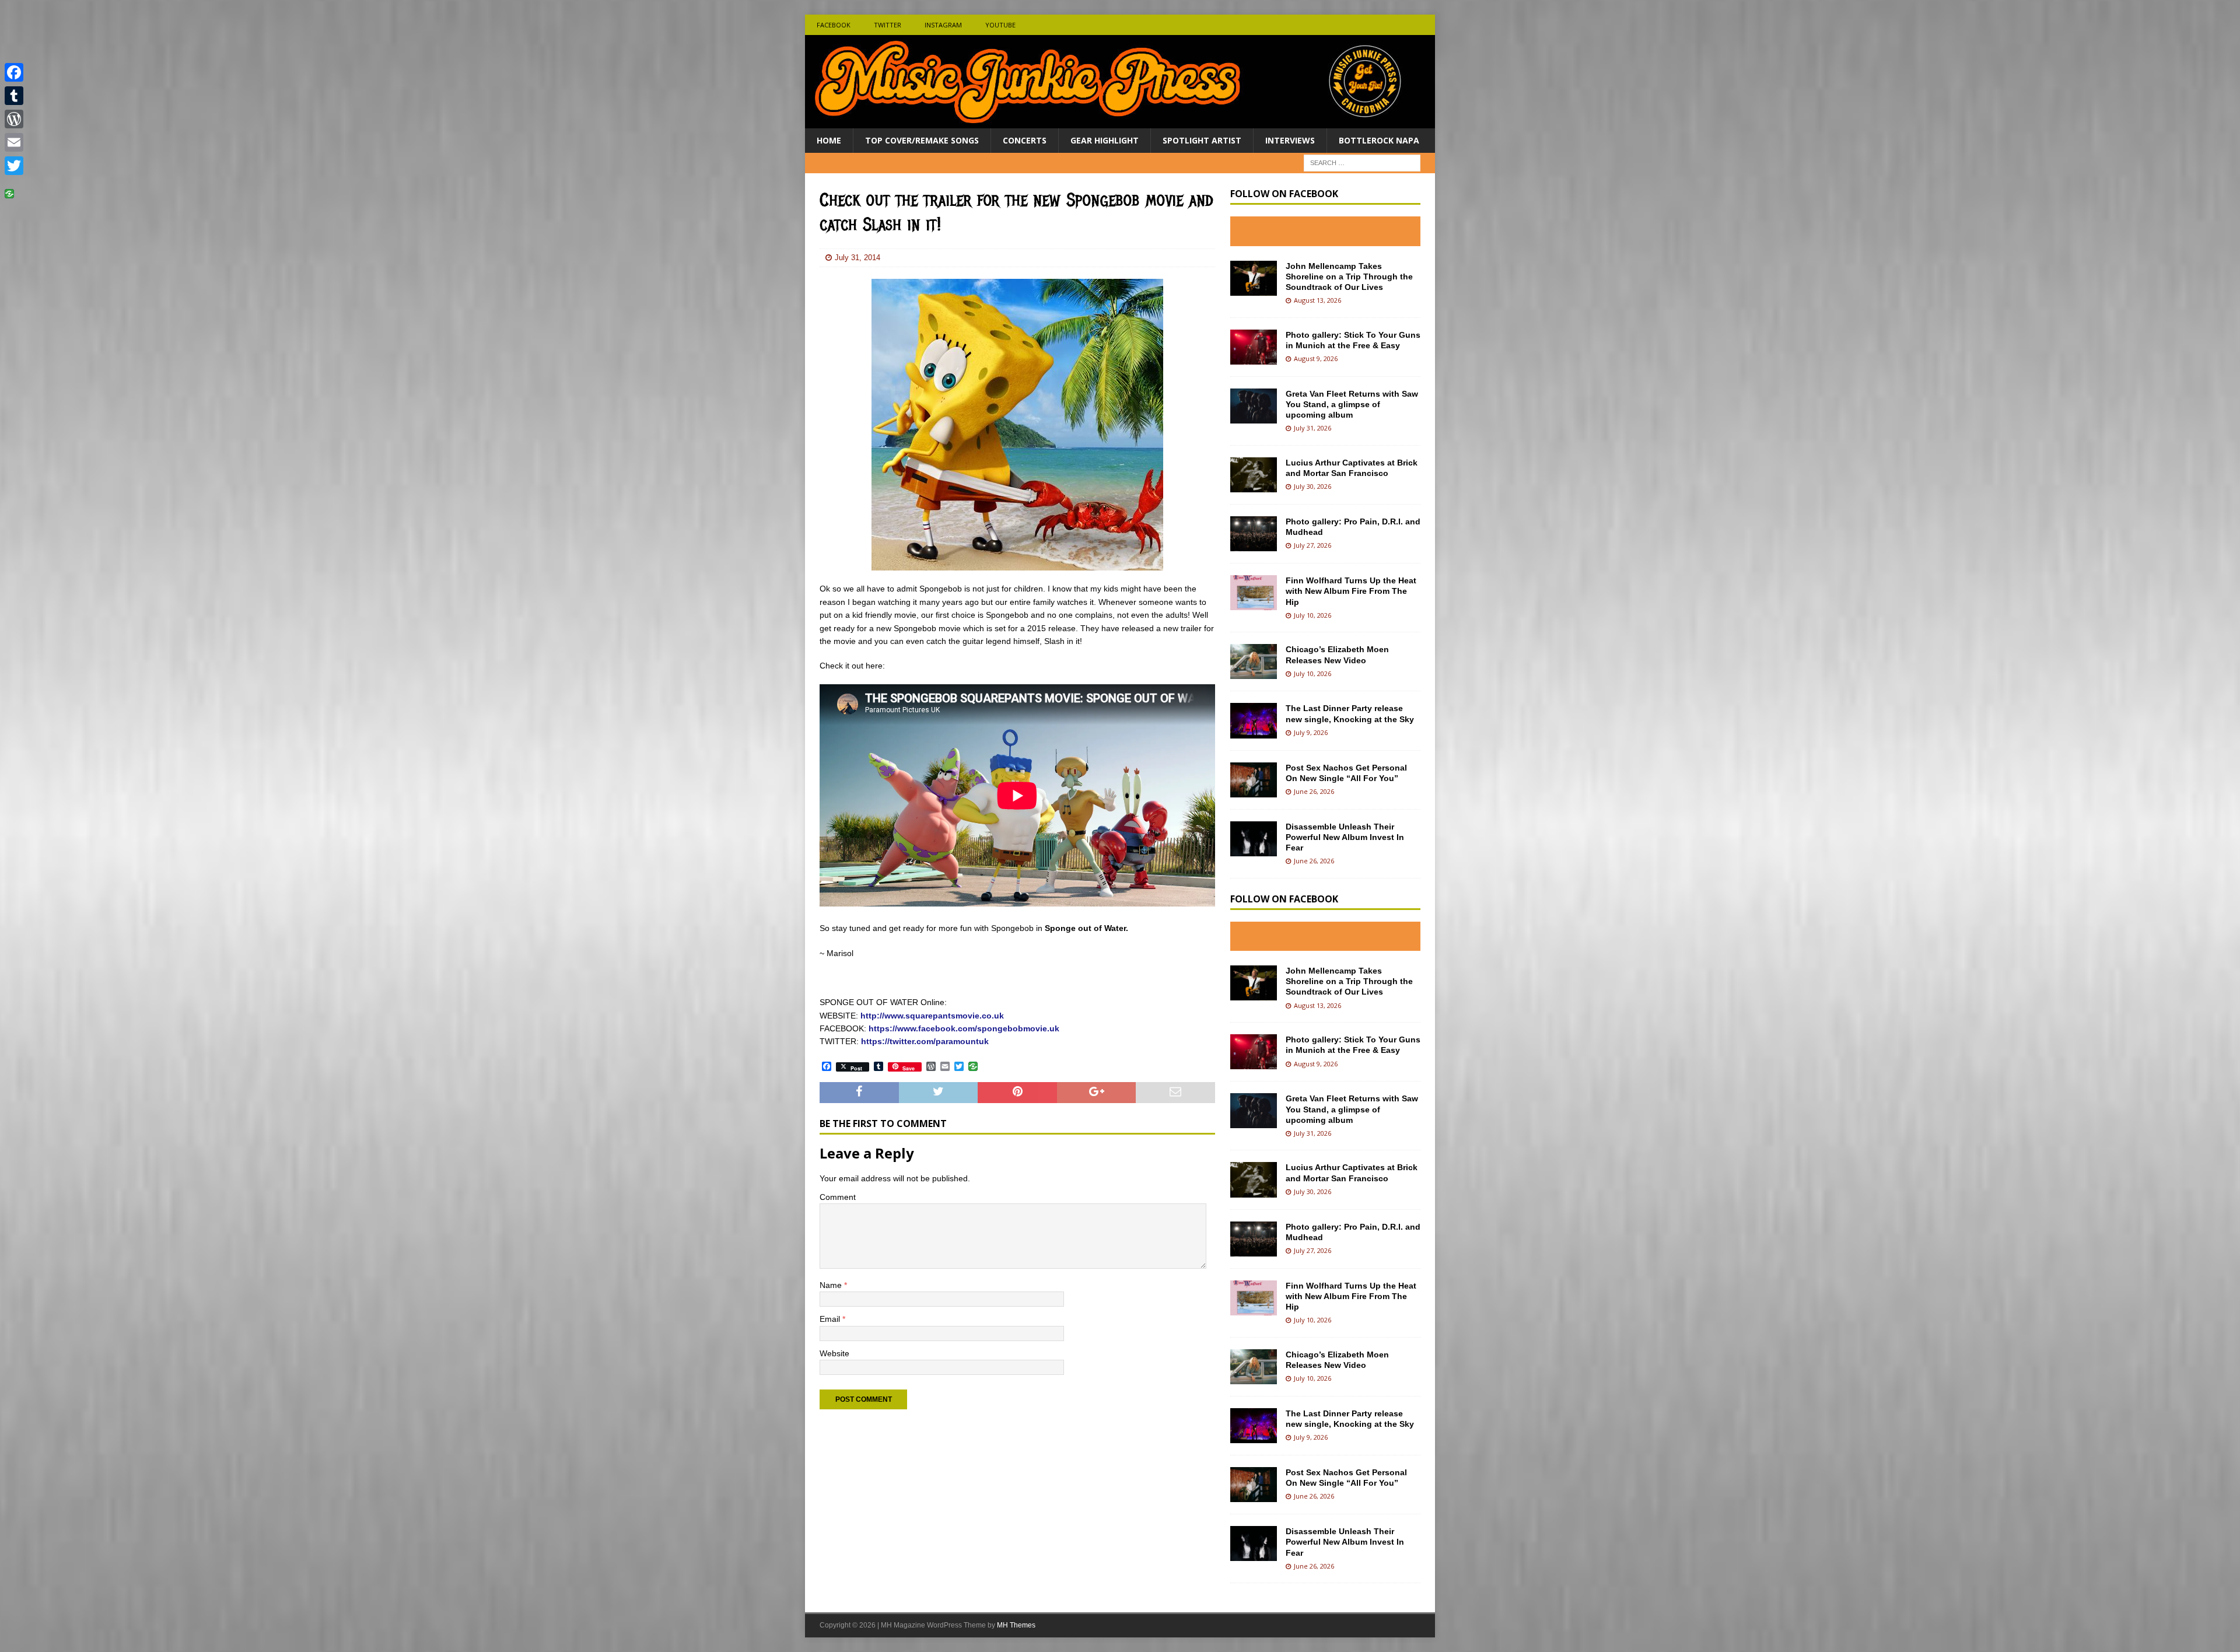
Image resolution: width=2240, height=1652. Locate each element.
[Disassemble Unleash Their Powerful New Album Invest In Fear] (1254, 839)
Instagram (943, 25)
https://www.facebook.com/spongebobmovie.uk (964, 1028)
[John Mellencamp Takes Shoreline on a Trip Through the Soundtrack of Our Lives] (1254, 278)
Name (832, 1285)
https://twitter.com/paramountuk (924, 1041)
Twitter (888, 25)
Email (831, 1319)
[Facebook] (14, 72)
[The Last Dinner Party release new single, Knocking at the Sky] (1254, 720)
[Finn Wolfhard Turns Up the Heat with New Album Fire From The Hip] (1254, 593)
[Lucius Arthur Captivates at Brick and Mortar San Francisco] (1254, 475)
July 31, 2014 (857, 258)
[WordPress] (14, 119)
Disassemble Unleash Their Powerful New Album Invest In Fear (1345, 837)
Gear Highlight (1105, 140)
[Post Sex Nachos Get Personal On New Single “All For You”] (1254, 780)
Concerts (1025, 140)
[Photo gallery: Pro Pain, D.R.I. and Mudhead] (1254, 534)
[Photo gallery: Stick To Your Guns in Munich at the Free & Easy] (1254, 347)
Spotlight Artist (1202, 140)
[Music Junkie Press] (1120, 122)
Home (829, 140)
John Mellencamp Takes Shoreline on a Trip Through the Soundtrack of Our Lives (1349, 276)
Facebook (834, 25)
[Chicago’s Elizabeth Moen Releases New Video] (1254, 661)
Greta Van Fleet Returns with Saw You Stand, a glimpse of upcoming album (1352, 404)
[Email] (14, 142)
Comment (838, 1197)
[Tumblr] (14, 96)
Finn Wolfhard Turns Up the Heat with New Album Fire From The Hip (1351, 591)
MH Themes (1016, 1625)
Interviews (1290, 140)
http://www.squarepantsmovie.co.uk (932, 1016)
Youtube (1000, 25)
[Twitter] (14, 166)
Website (834, 1353)
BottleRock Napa (1379, 140)
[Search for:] (1362, 162)
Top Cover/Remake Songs (922, 140)
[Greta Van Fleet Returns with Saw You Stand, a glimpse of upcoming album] (1254, 406)
